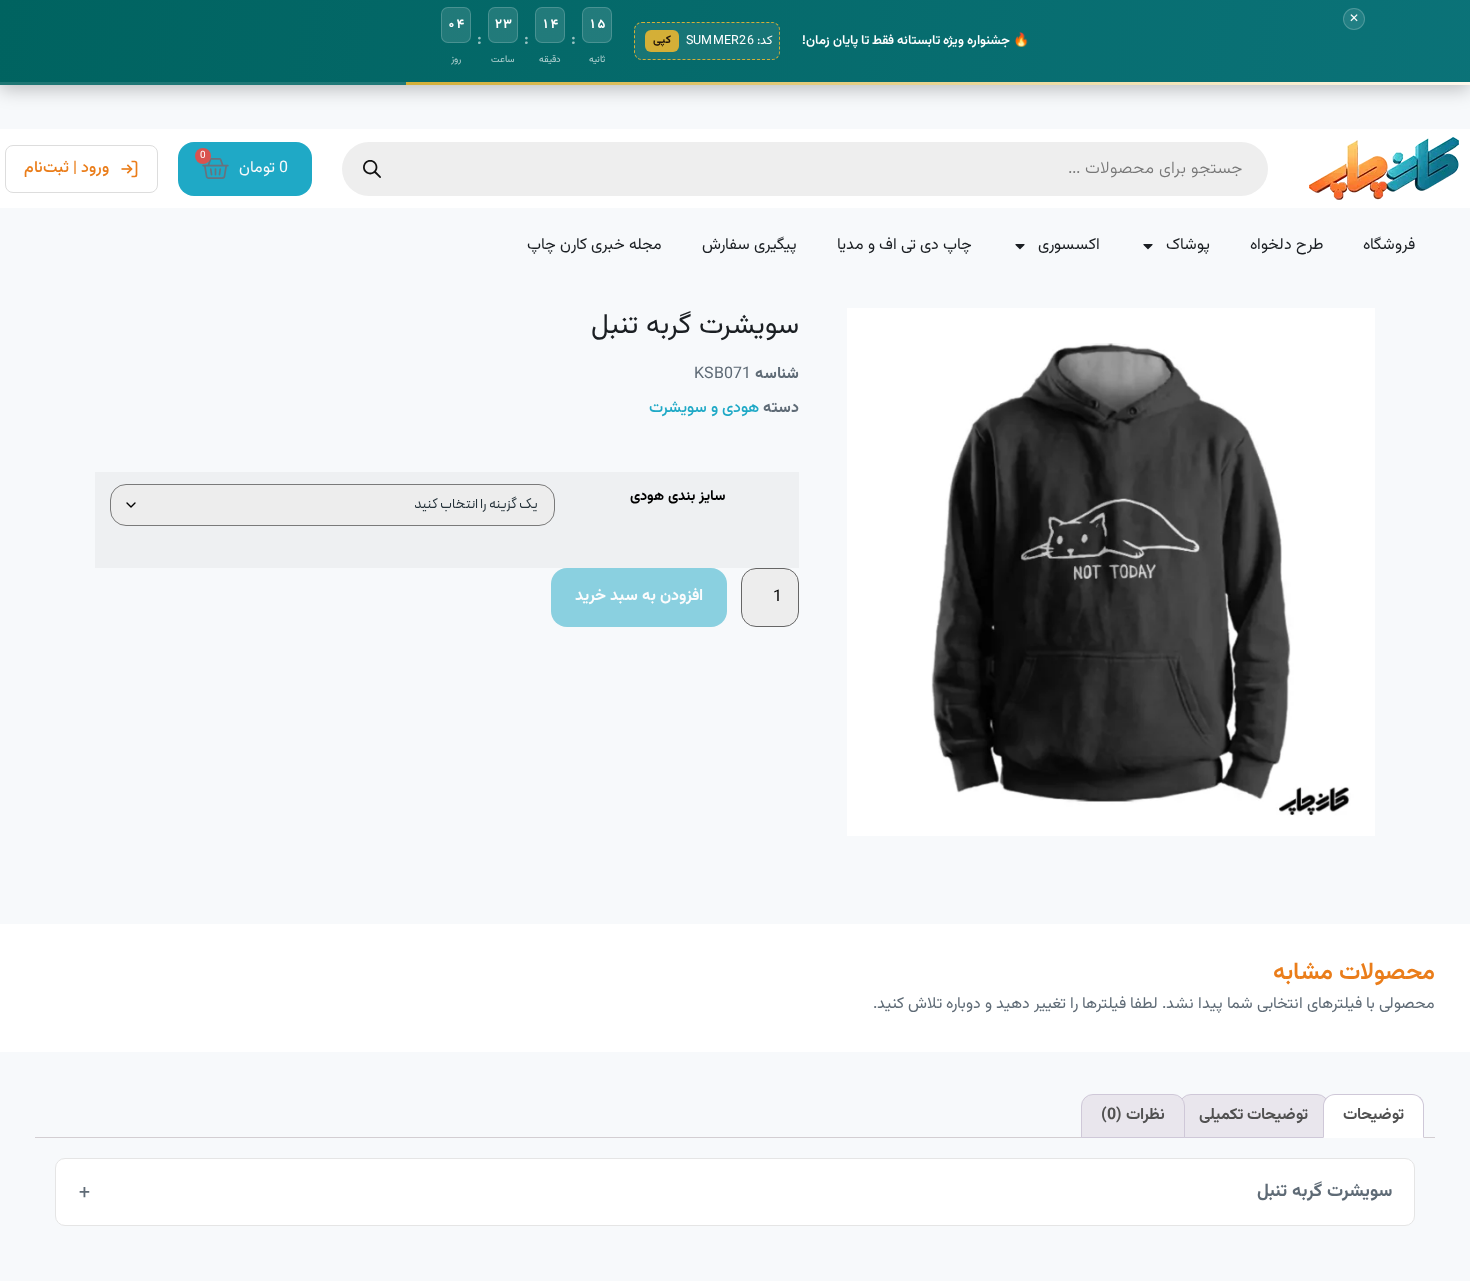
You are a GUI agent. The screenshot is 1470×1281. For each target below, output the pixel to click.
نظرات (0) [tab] (1133, 1115)
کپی (662, 40)
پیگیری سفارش (749, 245)
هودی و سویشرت (704, 408)
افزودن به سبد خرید (639, 596)
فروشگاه (1389, 245)
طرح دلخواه (1286, 245)
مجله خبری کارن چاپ (594, 245)
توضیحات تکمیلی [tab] (1253, 1115)
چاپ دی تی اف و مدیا (904, 245)
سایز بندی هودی (677, 497)
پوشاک (1188, 245)
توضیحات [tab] (1373, 1115)
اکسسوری (1069, 245)
